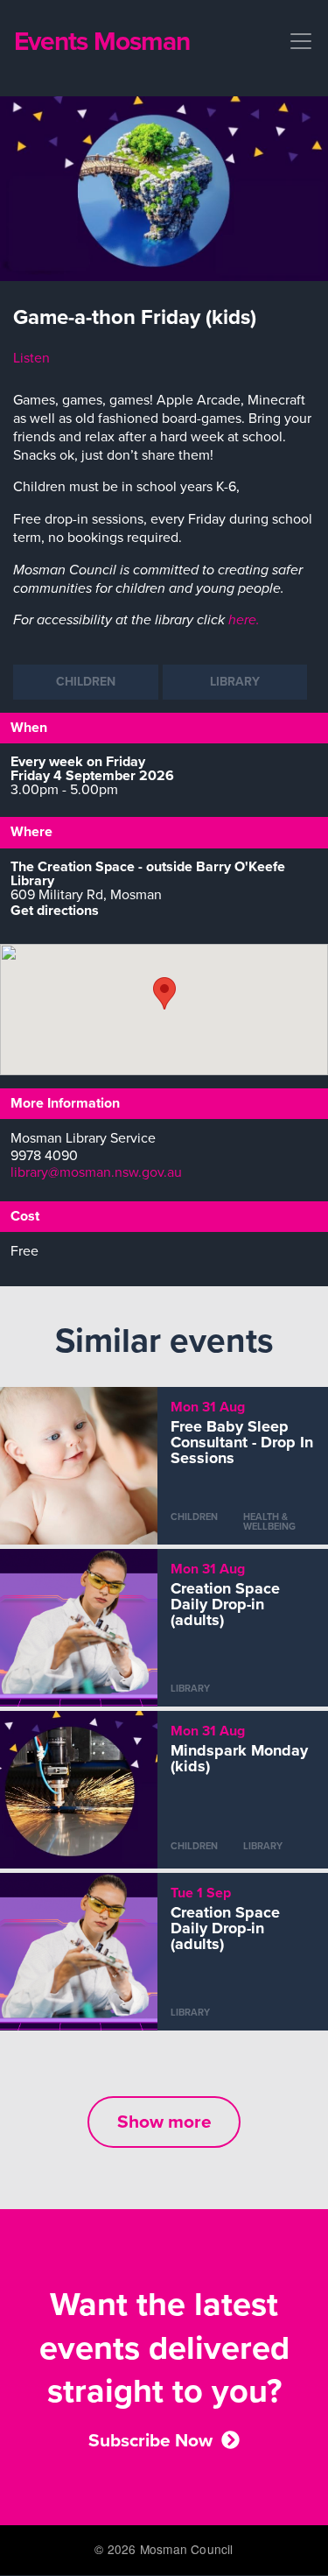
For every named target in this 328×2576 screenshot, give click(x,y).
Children (86, 682)
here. (244, 620)
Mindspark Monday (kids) (239, 1758)
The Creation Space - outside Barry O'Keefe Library (148, 874)
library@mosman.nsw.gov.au (96, 1172)
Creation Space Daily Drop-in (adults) (225, 1604)
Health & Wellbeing (269, 1522)
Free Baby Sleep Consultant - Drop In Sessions (242, 1442)
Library (235, 682)
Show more (164, 2122)
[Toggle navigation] (296, 41)
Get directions (55, 911)
